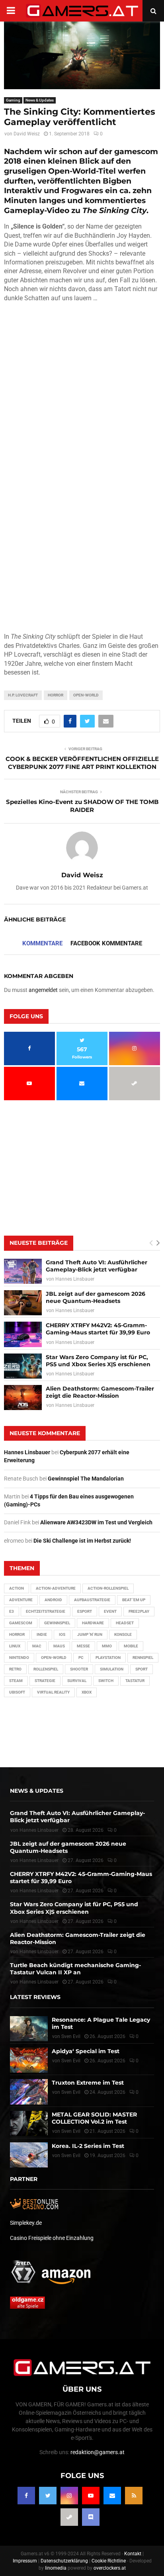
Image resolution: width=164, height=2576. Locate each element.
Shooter (79, 1669)
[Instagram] (69, 2496)
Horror (56, 695)
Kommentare (42, 943)
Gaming (13, 100)
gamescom (21, 1623)
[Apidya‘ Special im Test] (29, 2060)
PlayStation (108, 1658)
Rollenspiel (46, 1669)
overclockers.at (110, 2568)
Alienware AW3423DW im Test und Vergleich (96, 1522)
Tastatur (135, 1681)
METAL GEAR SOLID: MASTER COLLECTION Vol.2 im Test (94, 2118)
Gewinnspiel (57, 1623)
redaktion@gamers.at (98, 2452)
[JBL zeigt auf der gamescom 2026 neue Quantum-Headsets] (23, 1303)
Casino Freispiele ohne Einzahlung (52, 2238)
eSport (85, 1611)
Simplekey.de (26, 2223)
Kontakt (133, 2554)
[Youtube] (91, 2496)
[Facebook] (26, 2496)
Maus (59, 1646)
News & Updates (40, 100)
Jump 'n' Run (90, 1634)
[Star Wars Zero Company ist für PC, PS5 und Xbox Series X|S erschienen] (23, 1366)
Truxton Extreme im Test (88, 2083)
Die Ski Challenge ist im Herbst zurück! (82, 1541)
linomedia (56, 2568)
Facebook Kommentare (106, 943)
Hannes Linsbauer (75, 1279)
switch (106, 1681)
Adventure (21, 1600)
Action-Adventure (56, 1588)
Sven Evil (71, 2061)
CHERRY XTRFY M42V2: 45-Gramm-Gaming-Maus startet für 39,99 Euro (98, 1329)
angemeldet (43, 990)
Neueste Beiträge (39, 1243)
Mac (37, 1646)
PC (81, 1658)
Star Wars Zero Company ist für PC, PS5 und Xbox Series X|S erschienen (98, 1361)
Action (17, 1588)
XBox (87, 1692)
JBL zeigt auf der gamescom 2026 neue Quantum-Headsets (96, 1297)
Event (110, 1611)
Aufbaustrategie (92, 1600)
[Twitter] (48, 2496)
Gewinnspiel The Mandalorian (86, 1479)
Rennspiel (143, 1658)
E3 (12, 1611)
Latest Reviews (35, 1997)
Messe (83, 1646)
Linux (15, 1646)
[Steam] (69, 2517)
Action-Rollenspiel (108, 1588)
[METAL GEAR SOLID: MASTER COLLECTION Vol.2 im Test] (29, 2123)
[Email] (112, 2496)
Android (53, 1600)
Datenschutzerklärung (64, 2561)
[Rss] (134, 2496)
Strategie (45, 1681)
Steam (16, 1681)
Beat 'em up (134, 1600)
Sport (142, 1669)
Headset (125, 1623)
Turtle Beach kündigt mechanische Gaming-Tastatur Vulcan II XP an (75, 1969)
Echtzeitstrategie (46, 1611)
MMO (107, 1646)
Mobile (131, 1646)
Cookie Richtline (109, 2561)
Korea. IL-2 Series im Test (88, 2146)
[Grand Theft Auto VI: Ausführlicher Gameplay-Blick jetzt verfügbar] (23, 1271)
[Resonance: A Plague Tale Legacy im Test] (29, 2028)
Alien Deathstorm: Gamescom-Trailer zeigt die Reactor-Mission (100, 1392)
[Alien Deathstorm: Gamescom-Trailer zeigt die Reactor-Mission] (23, 1398)
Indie (42, 1634)
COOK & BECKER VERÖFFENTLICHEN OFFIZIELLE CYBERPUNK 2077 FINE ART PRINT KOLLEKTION (82, 763)
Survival (77, 1681)
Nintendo (19, 1658)
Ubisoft (17, 1692)
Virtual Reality (53, 1692)
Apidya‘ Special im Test (86, 2051)
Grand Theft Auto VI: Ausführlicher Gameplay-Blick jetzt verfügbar (97, 1266)
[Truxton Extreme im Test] (29, 2092)
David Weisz (27, 134)
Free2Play (139, 1611)
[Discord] (91, 2517)
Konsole (123, 1634)
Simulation (112, 1669)
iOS (62, 1634)
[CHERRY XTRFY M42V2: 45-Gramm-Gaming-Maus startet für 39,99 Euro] (23, 1334)
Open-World (86, 695)
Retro (15, 1669)
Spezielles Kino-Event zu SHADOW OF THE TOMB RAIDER (82, 806)
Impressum (25, 2561)
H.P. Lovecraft (23, 695)
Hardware (93, 1623)
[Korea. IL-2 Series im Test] (29, 2155)
